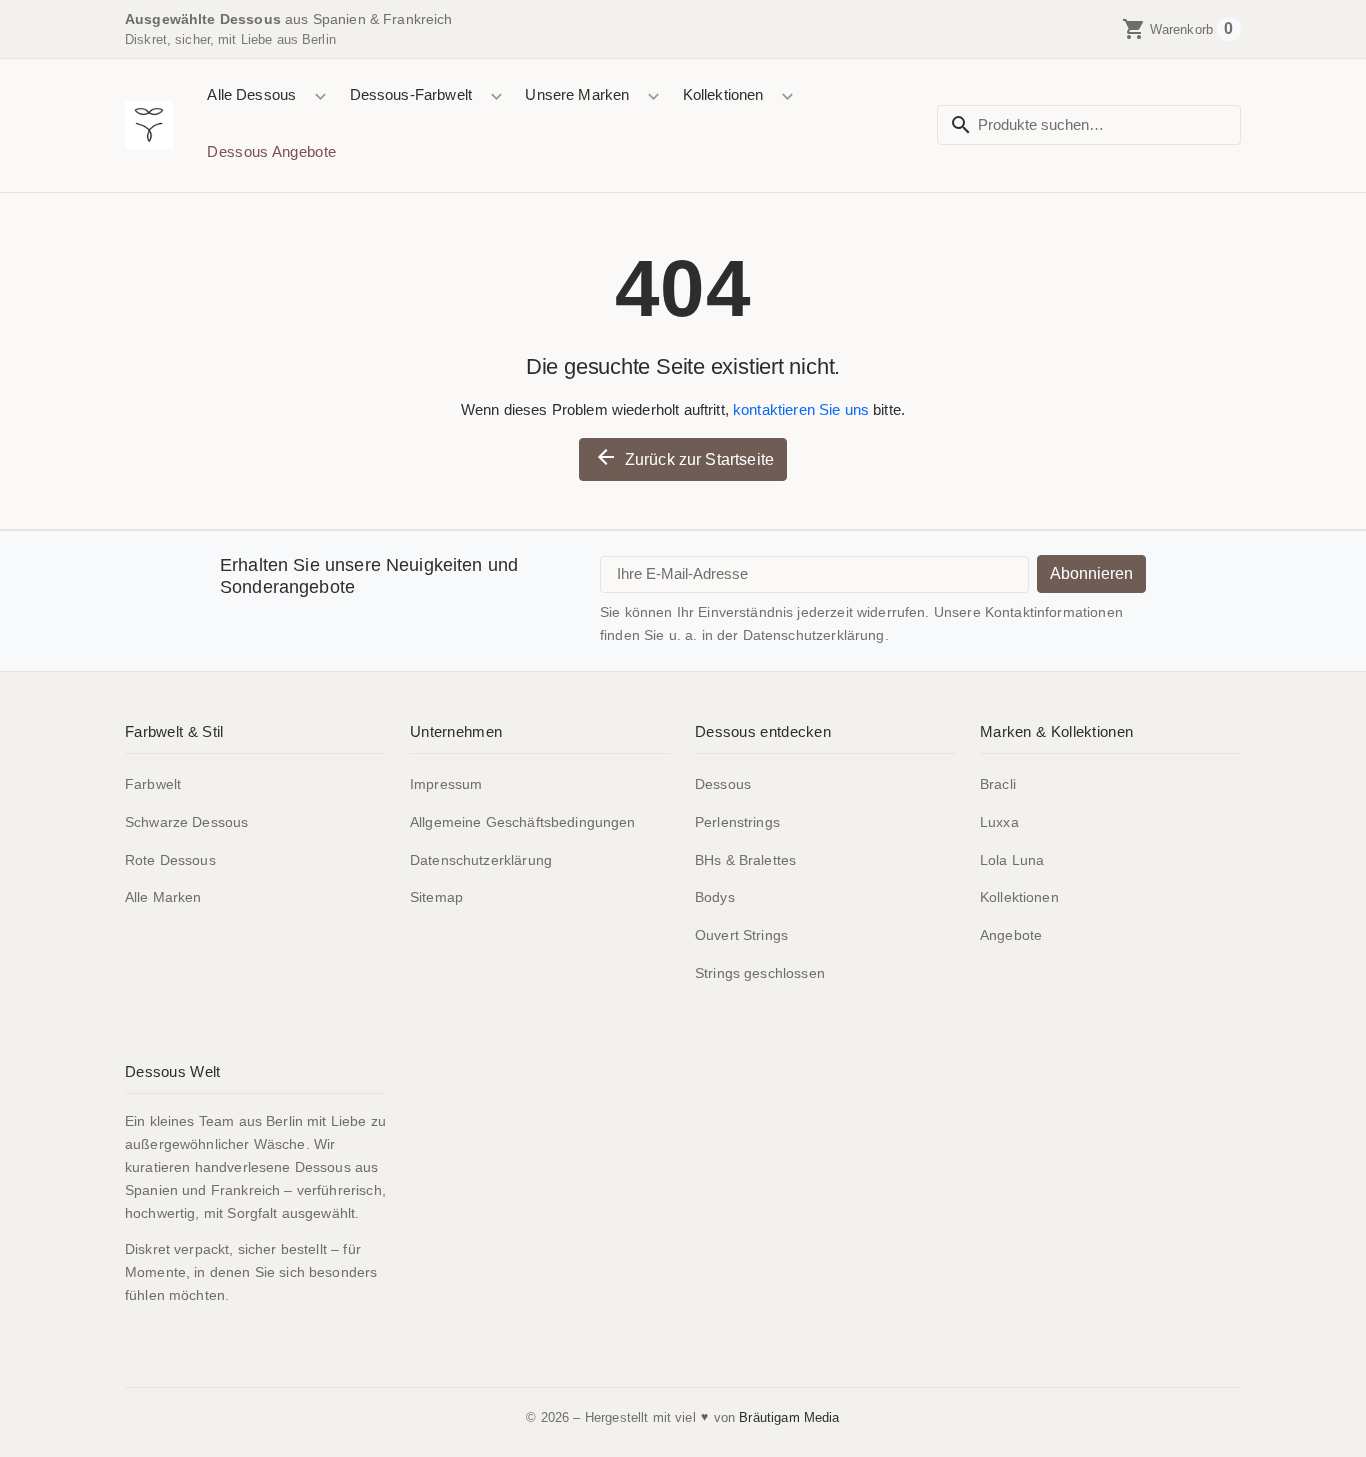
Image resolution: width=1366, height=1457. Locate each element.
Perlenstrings (737, 822)
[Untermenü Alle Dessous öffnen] (320, 97)
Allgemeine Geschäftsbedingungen (523, 822)
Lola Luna (1012, 860)
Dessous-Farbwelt (411, 94)
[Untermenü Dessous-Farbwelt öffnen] (495, 97)
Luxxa (999, 822)
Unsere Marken (577, 94)
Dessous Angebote (271, 151)
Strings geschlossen (760, 973)
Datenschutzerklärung (481, 860)
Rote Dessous (170, 860)
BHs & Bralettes (745, 860)
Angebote (1011, 935)
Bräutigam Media (789, 1417)
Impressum (446, 784)
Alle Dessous (251, 94)
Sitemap (436, 897)
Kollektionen (723, 94)
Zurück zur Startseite (684, 457)
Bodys (715, 897)
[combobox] (1089, 125)
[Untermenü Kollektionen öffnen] (787, 97)
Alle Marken (163, 897)
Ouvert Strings (741, 935)
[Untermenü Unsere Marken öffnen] (653, 97)
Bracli (998, 784)
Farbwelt (153, 784)
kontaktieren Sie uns (801, 409)
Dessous (723, 784)
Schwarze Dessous (186, 822)
